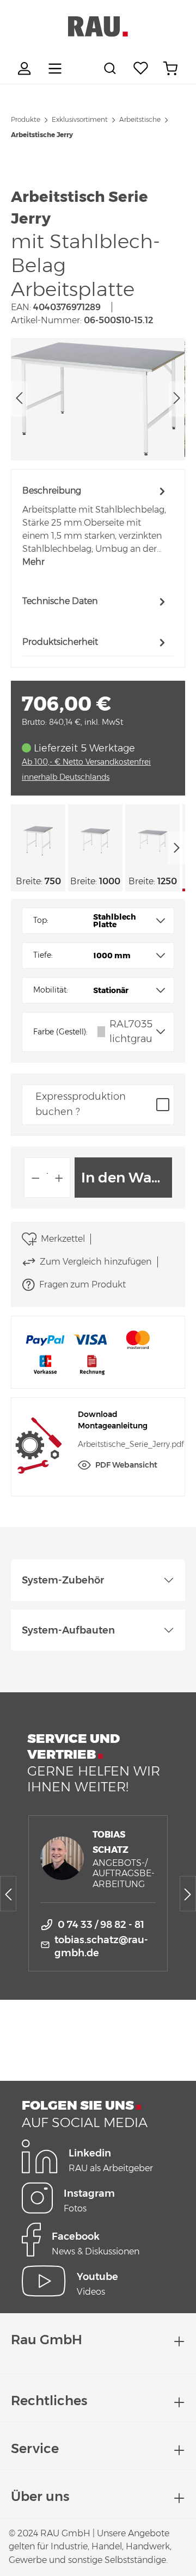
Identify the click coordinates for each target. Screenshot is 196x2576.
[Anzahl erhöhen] (59, 1178)
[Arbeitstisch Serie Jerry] (98, 399)
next (176, 848)
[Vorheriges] (19, 399)
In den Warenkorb (127, 1178)
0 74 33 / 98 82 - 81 (101, 1925)
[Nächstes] (177, 399)
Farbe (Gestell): (60, 1032)
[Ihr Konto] (26, 69)
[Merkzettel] (141, 69)
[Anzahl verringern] (35, 1178)
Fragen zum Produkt (82, 1284)
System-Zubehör (63, 1580)
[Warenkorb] (170, 69)
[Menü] (55, 69)
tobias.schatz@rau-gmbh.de (101, 1946)
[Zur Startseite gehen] (98, 27)
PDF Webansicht (126, 1465)
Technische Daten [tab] (60, 601)
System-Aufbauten (68, 1630)
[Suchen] (112, 69)
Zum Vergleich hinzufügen (96, 1262)
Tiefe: (43, 955)
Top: (41, 920)
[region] (98, 399)
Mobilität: (51, 990)
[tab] (95, 526)
